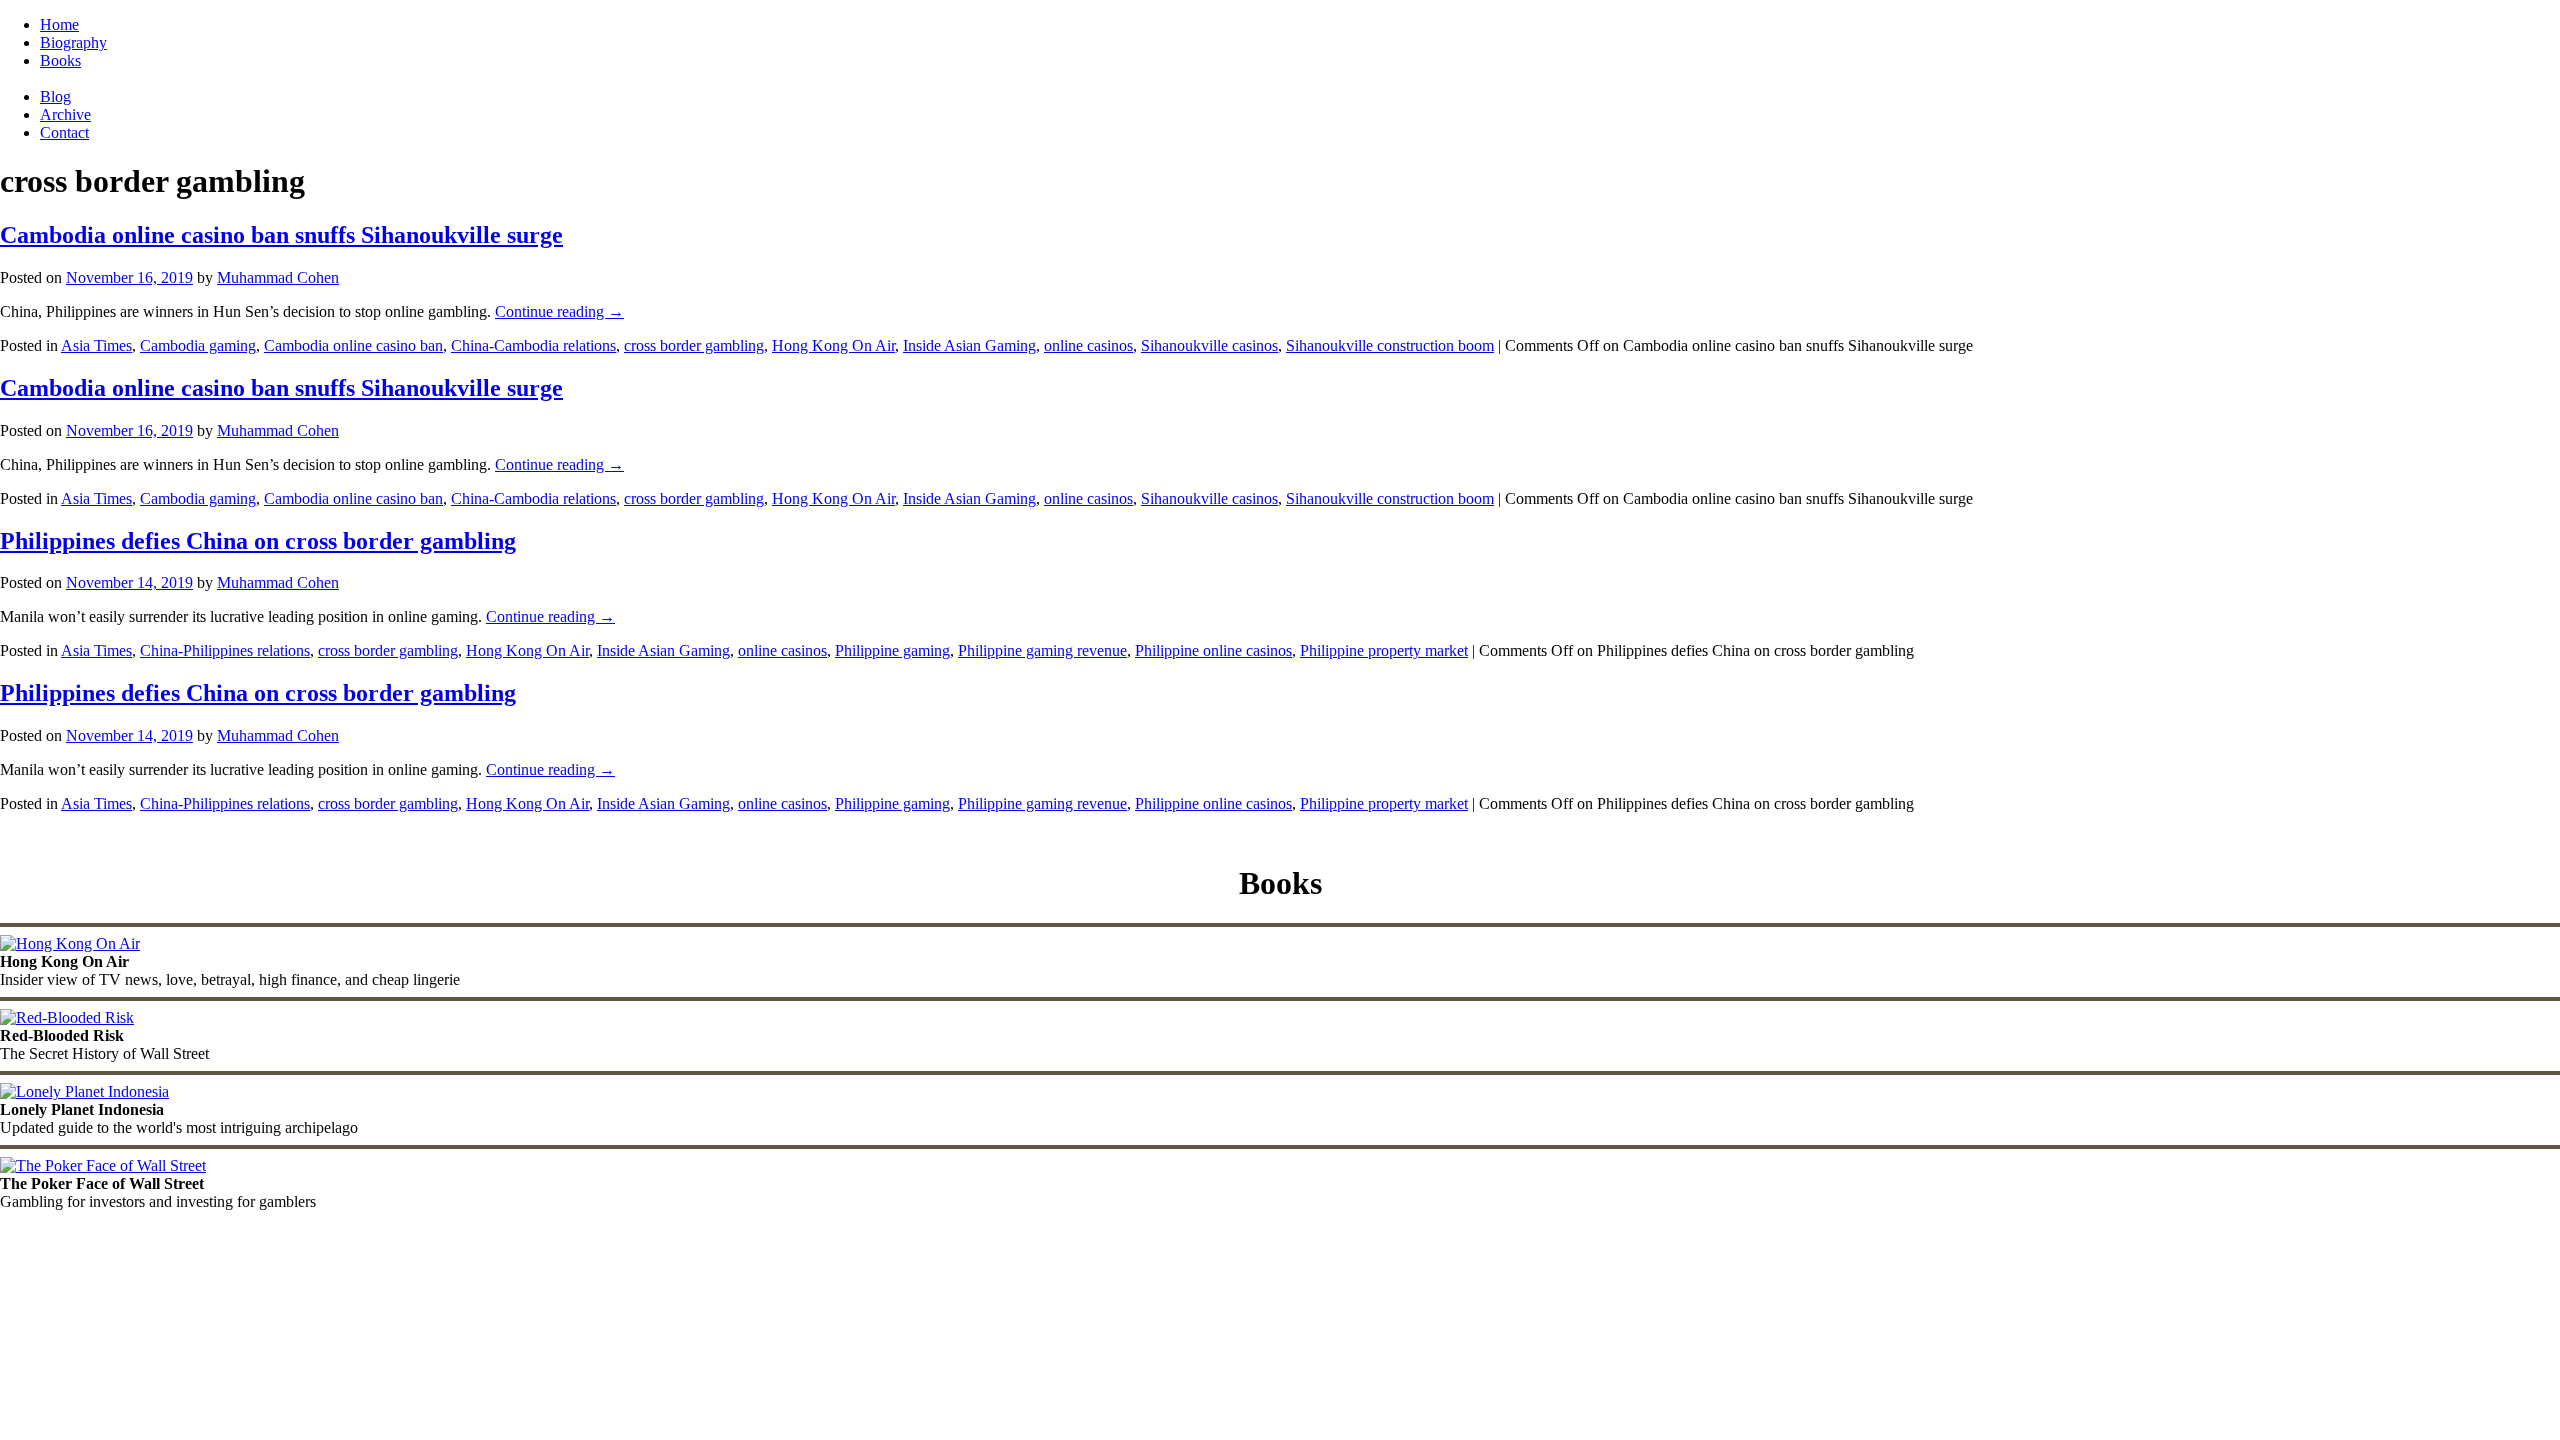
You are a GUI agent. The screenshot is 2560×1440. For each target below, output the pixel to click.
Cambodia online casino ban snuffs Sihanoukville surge (281, 235)
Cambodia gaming (198, 345)
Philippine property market (1384, 650)
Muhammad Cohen (278, 277)
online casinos (1088, 345)
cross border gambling (694, 345)
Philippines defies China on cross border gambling (258, 541)
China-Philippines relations (225, 650)
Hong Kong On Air (833, 345)
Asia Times (96, 345)
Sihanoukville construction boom (1390, 345)
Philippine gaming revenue (1042, 650)
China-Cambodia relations (533, 345)
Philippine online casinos (1213, 650)
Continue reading (559, 311)
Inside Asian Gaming (969, 345)
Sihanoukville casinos (1209, 345)
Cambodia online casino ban (353, 345)
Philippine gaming (892, 650)
